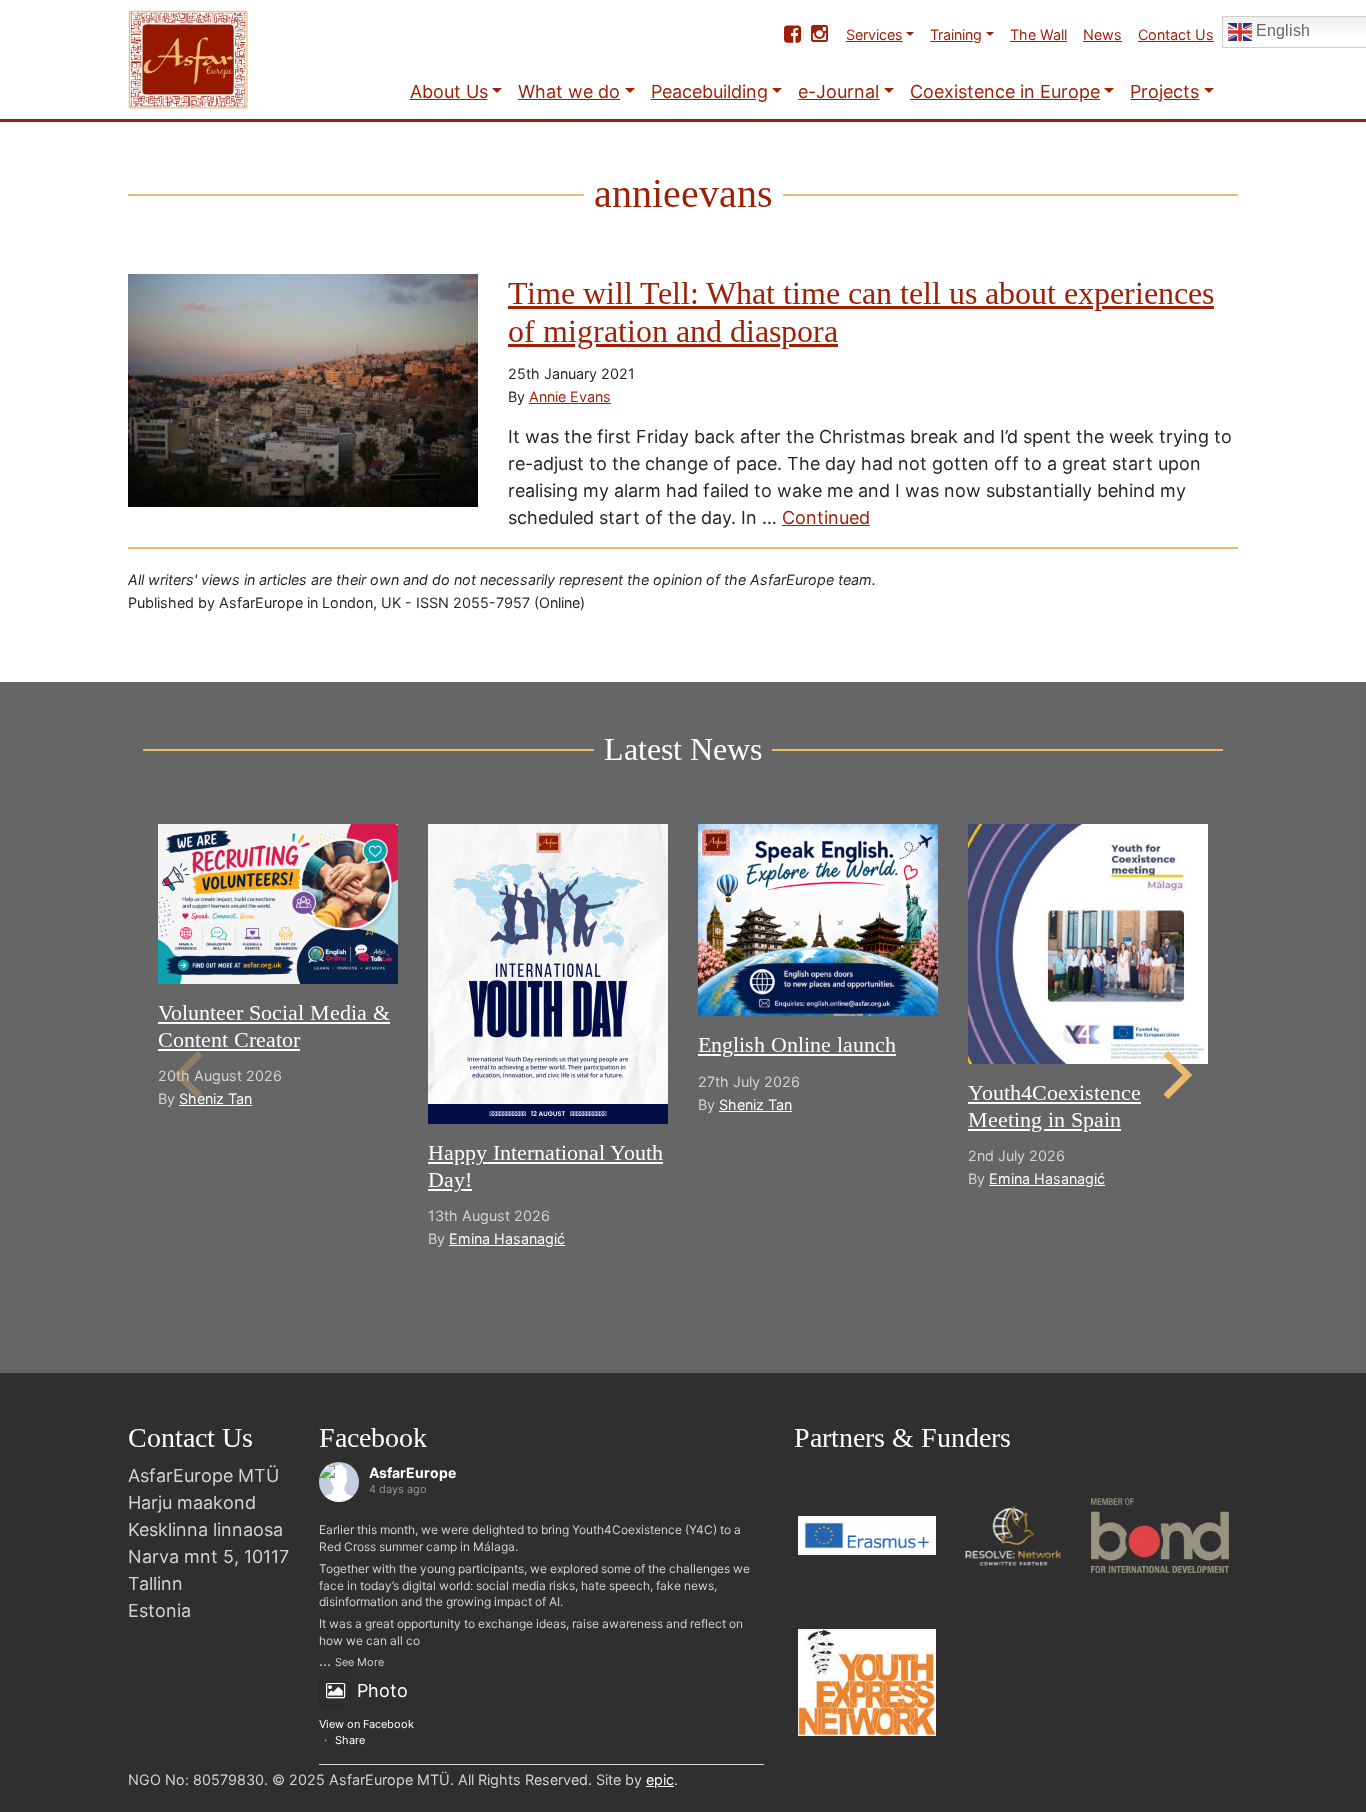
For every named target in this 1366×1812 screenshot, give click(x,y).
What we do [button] (569, 91)
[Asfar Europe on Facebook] (792, 34)
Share (350, 1740)
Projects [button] (1164, 91)
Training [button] (956, 34)
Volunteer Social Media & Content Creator (274, 1025)
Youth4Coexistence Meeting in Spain (1054, 1105)
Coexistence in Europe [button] (1005, 91)
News (1102, 34)
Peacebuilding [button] (709, 91)
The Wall (1038, 34)
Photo (382, 1690)
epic (660, 1779)
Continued (826, 517)
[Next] (1173, 1075)
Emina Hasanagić (507, 1238)
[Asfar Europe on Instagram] (819, 34)
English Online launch (797, 1044)
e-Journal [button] (838, 91)
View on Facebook (366, 1724)
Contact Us (1176, 34)
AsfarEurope (412, 1472)
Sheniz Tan (215, 1098)
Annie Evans (570, 396)
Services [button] (874, 34)
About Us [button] (449, 91)
